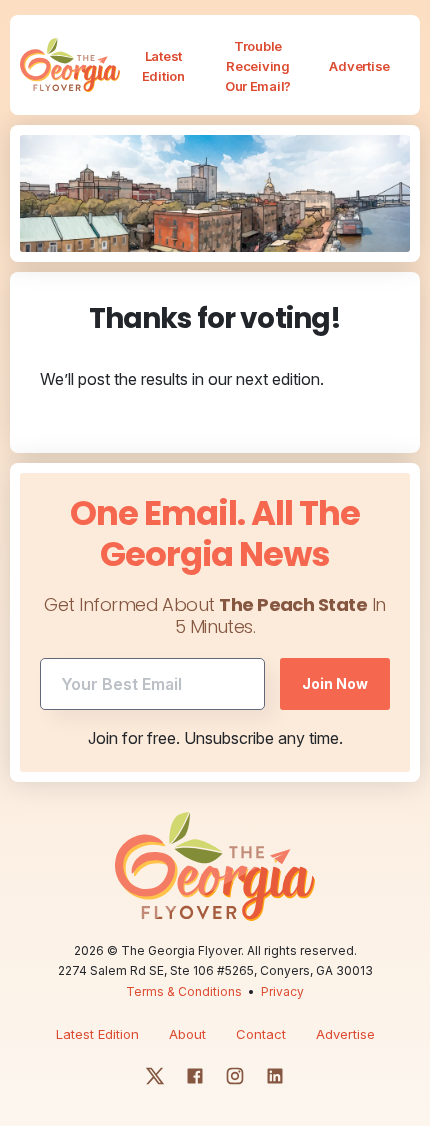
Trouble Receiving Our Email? (258, 66)
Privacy (282, 991)
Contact (261, 1034)
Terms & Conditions (184, 991)
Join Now (335, 683)
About (187, 1034)
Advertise (359, 66)
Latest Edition (163, 66)
